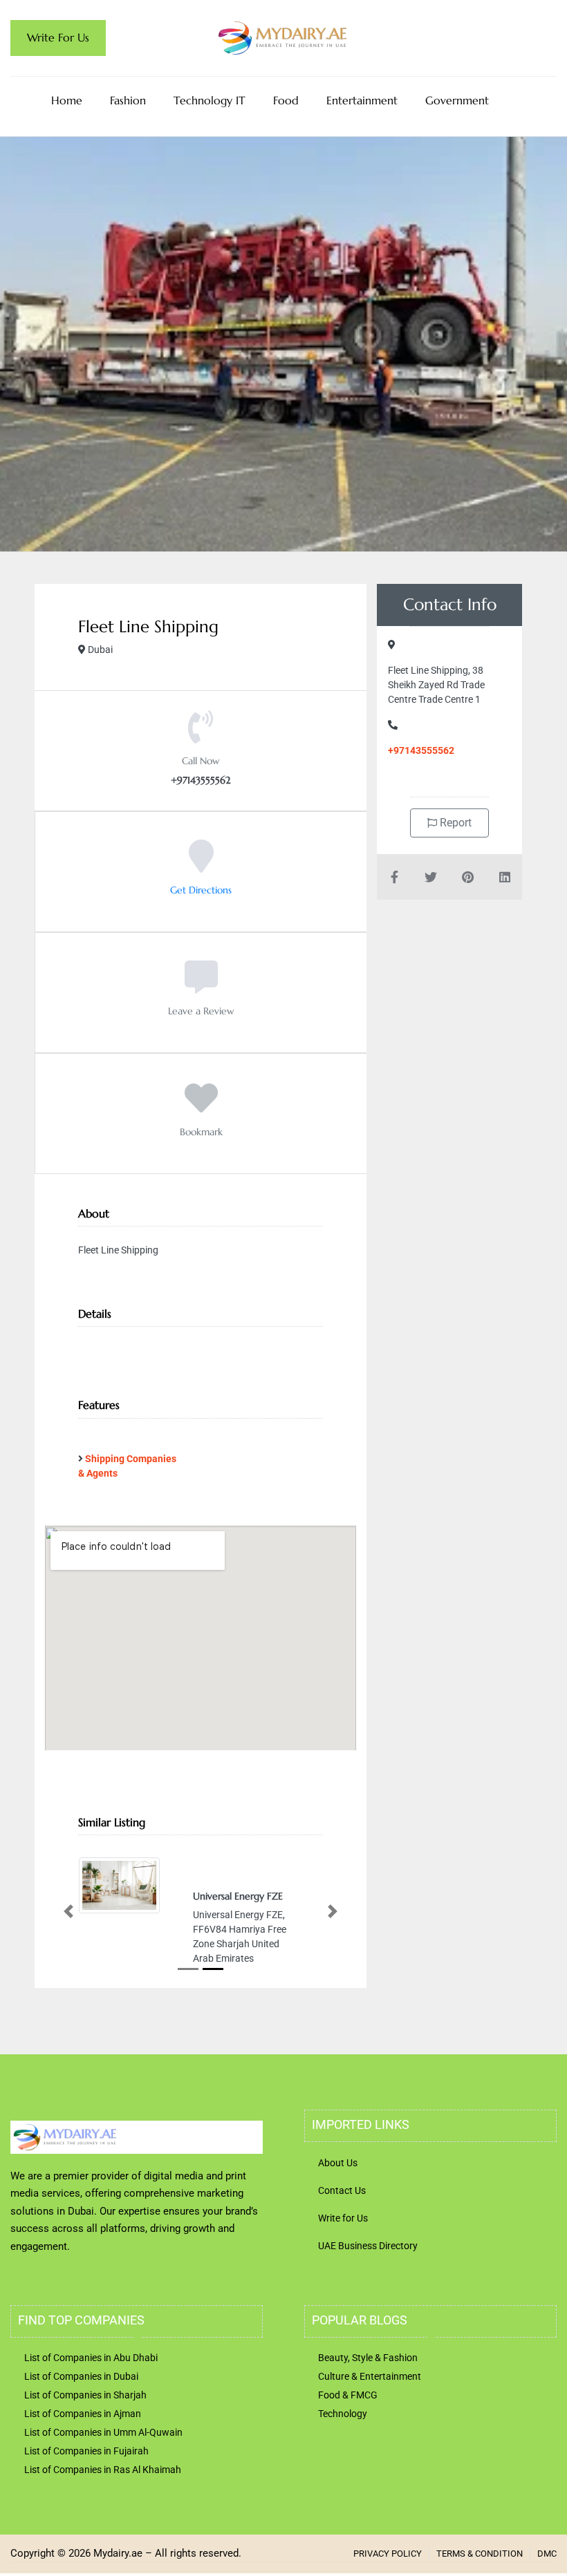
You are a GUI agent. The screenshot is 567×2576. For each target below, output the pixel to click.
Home (67, 100)
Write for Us (343, 2218)
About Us (338, 2163)
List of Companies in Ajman (83, 2414)
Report (454, 823)
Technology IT (210, 100)
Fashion (128, 100)
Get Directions (201, 890)
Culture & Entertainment (370, 2376)
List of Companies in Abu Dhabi (91, 2358)
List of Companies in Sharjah (85, 2395)
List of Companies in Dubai (81, 2376)
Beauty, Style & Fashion (368, 2358)
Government (457, 100)
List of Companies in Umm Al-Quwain (103, 2432)
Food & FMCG (348, 2395)
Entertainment (362, 100)
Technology (343, 2414)
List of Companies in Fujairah (86, 2451)
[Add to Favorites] (201, 1108)
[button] (68, 1912)
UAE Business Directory (368, 2246)
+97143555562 (421, 750)
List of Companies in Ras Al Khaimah (103, 2470)
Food (286, 100)
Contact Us (342, 2190)
